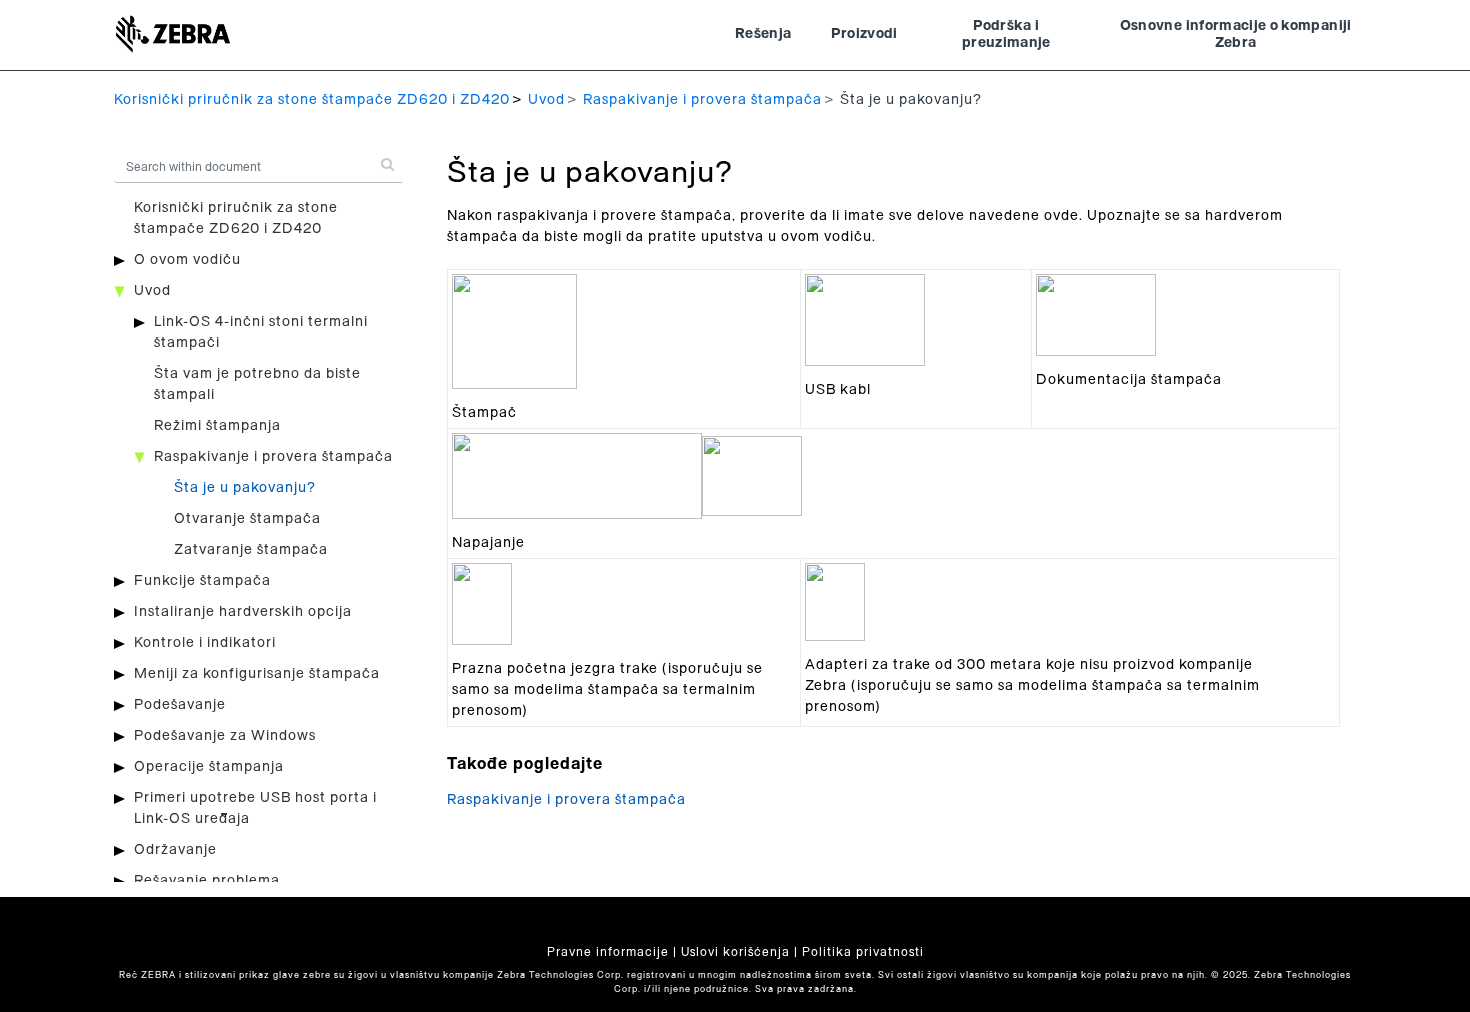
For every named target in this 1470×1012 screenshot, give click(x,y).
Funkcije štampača (202, 581)
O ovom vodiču (187, 260)
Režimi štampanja (217, 426)
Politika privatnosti (863, 952)
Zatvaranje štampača (251, 550)
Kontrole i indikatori (205, 643)
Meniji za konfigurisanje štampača (257, 674)
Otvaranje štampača (247, 519)
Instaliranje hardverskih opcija (243, 612)
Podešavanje (180, 705)
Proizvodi (864, 34)
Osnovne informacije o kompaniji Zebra (1236, 35)
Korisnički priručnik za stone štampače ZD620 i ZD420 (312, 100)
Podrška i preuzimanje (1006, 35)
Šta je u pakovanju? (245, 488)
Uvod (546, 100)
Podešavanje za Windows (225, 736)
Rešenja (763, 34)
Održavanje (175, 850)
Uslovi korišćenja (735, 952)
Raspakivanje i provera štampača (702, 100)
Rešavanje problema (207, 881)
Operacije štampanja (209, 767)
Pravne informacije (608, 952)
